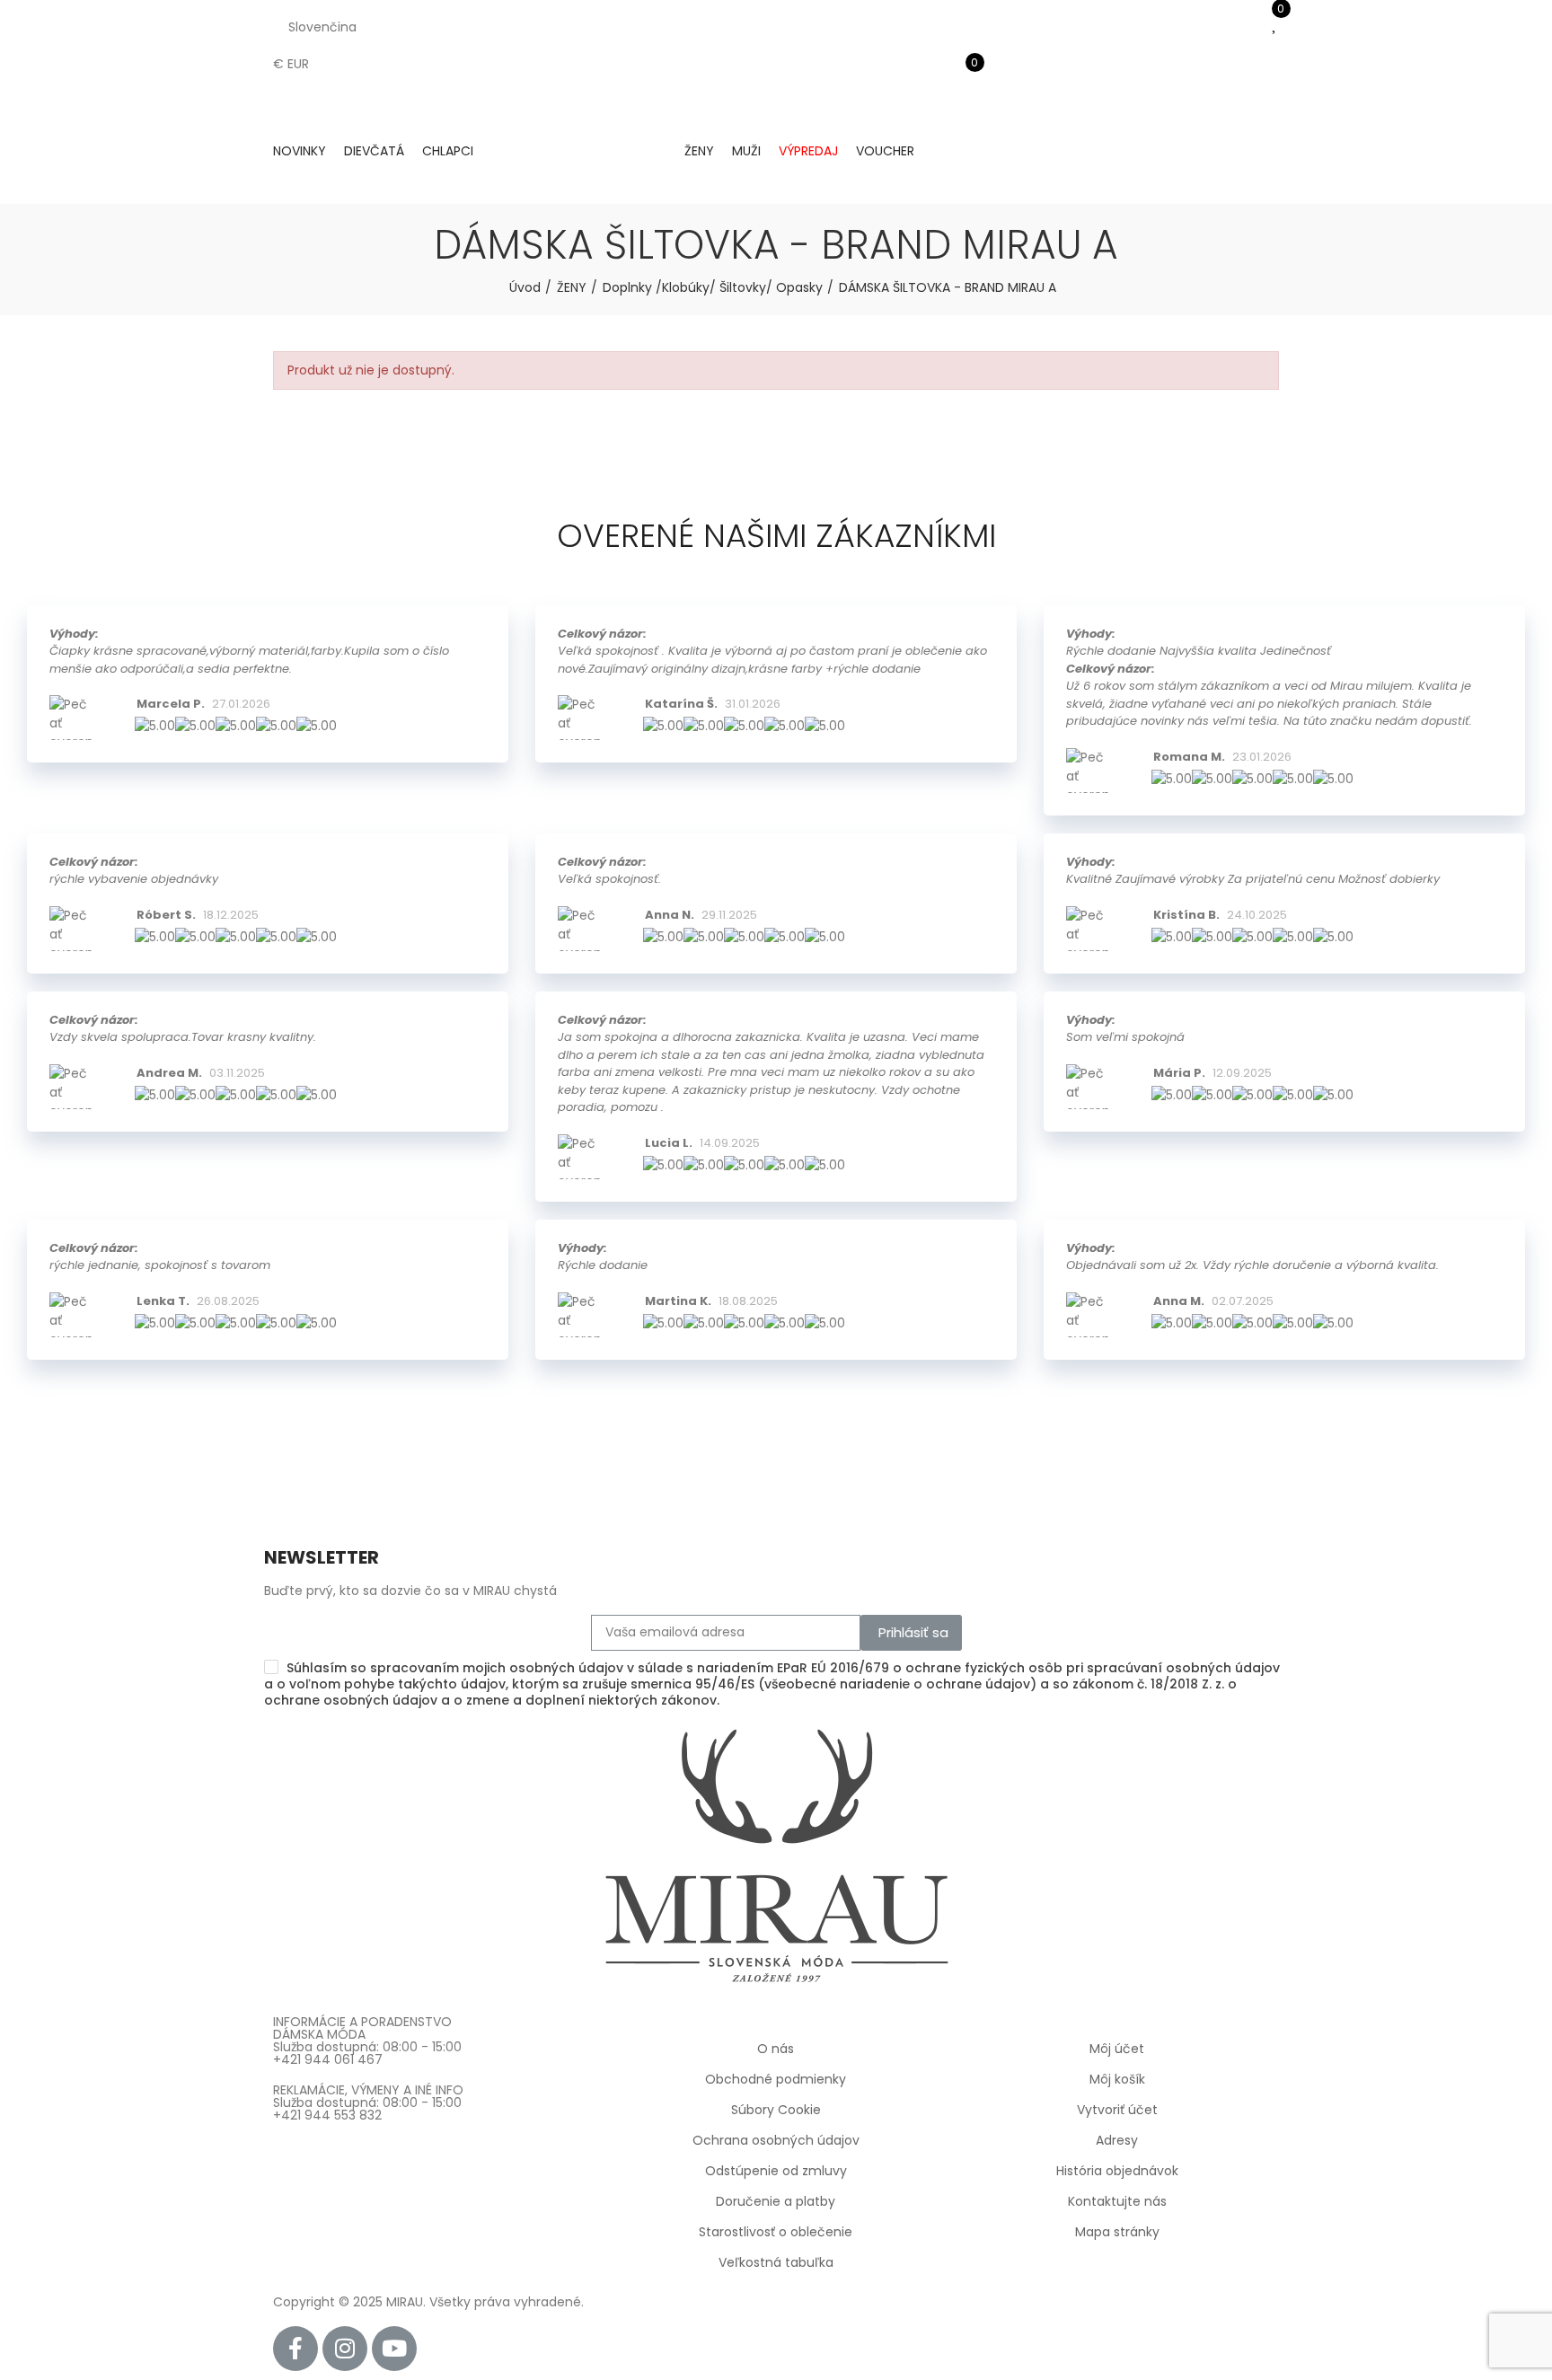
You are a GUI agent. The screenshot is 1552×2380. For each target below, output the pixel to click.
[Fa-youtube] (394, 2349)
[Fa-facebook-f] (295, 2349)
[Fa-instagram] (345, 2349)
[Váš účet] (964, 103)
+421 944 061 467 (328, 2059)
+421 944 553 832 (327, 2115)
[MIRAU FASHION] (579, 152)
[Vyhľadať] (964, 49)
